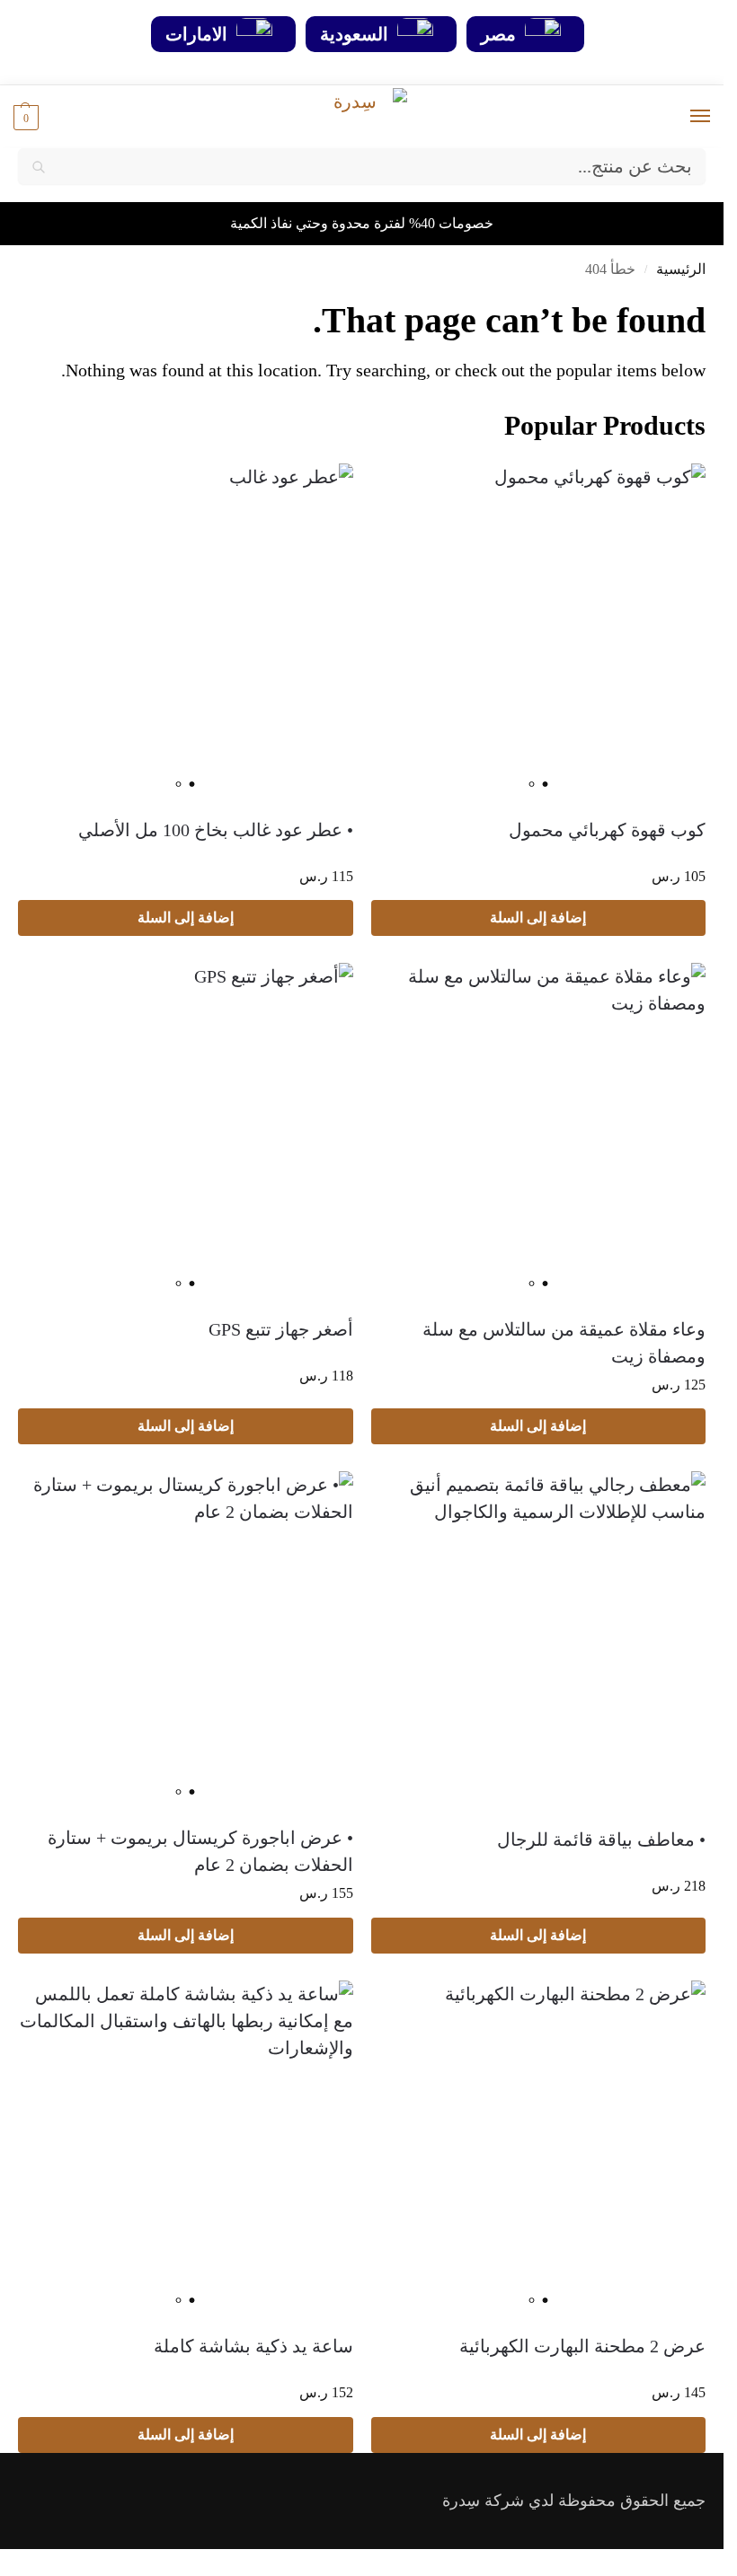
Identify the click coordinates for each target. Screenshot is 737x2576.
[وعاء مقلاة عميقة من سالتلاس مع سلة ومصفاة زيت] (539, 1130)
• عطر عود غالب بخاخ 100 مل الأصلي (216, 830)
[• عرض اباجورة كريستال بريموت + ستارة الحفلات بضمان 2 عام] (186, 1639)
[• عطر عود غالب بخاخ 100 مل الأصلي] (186, 631)
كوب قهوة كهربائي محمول (607, 830)
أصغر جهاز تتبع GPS (281, 1329)
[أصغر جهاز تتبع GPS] (186, 1130)
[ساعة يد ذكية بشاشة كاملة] (186, 2148)
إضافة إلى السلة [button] (538, 917)
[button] (26, 117)
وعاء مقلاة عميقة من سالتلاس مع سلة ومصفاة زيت (564, 1343)
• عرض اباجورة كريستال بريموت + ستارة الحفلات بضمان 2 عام (200, 1851)
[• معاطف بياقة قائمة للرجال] (539, 1640)
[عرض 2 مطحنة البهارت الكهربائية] (539, 2148)
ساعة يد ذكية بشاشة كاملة (253, 2346)
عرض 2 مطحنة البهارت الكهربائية (582, 2346)
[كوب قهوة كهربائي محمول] (539, 631)
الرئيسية (681, 269)
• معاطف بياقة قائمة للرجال (601, 1839)
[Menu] (683, 117)
